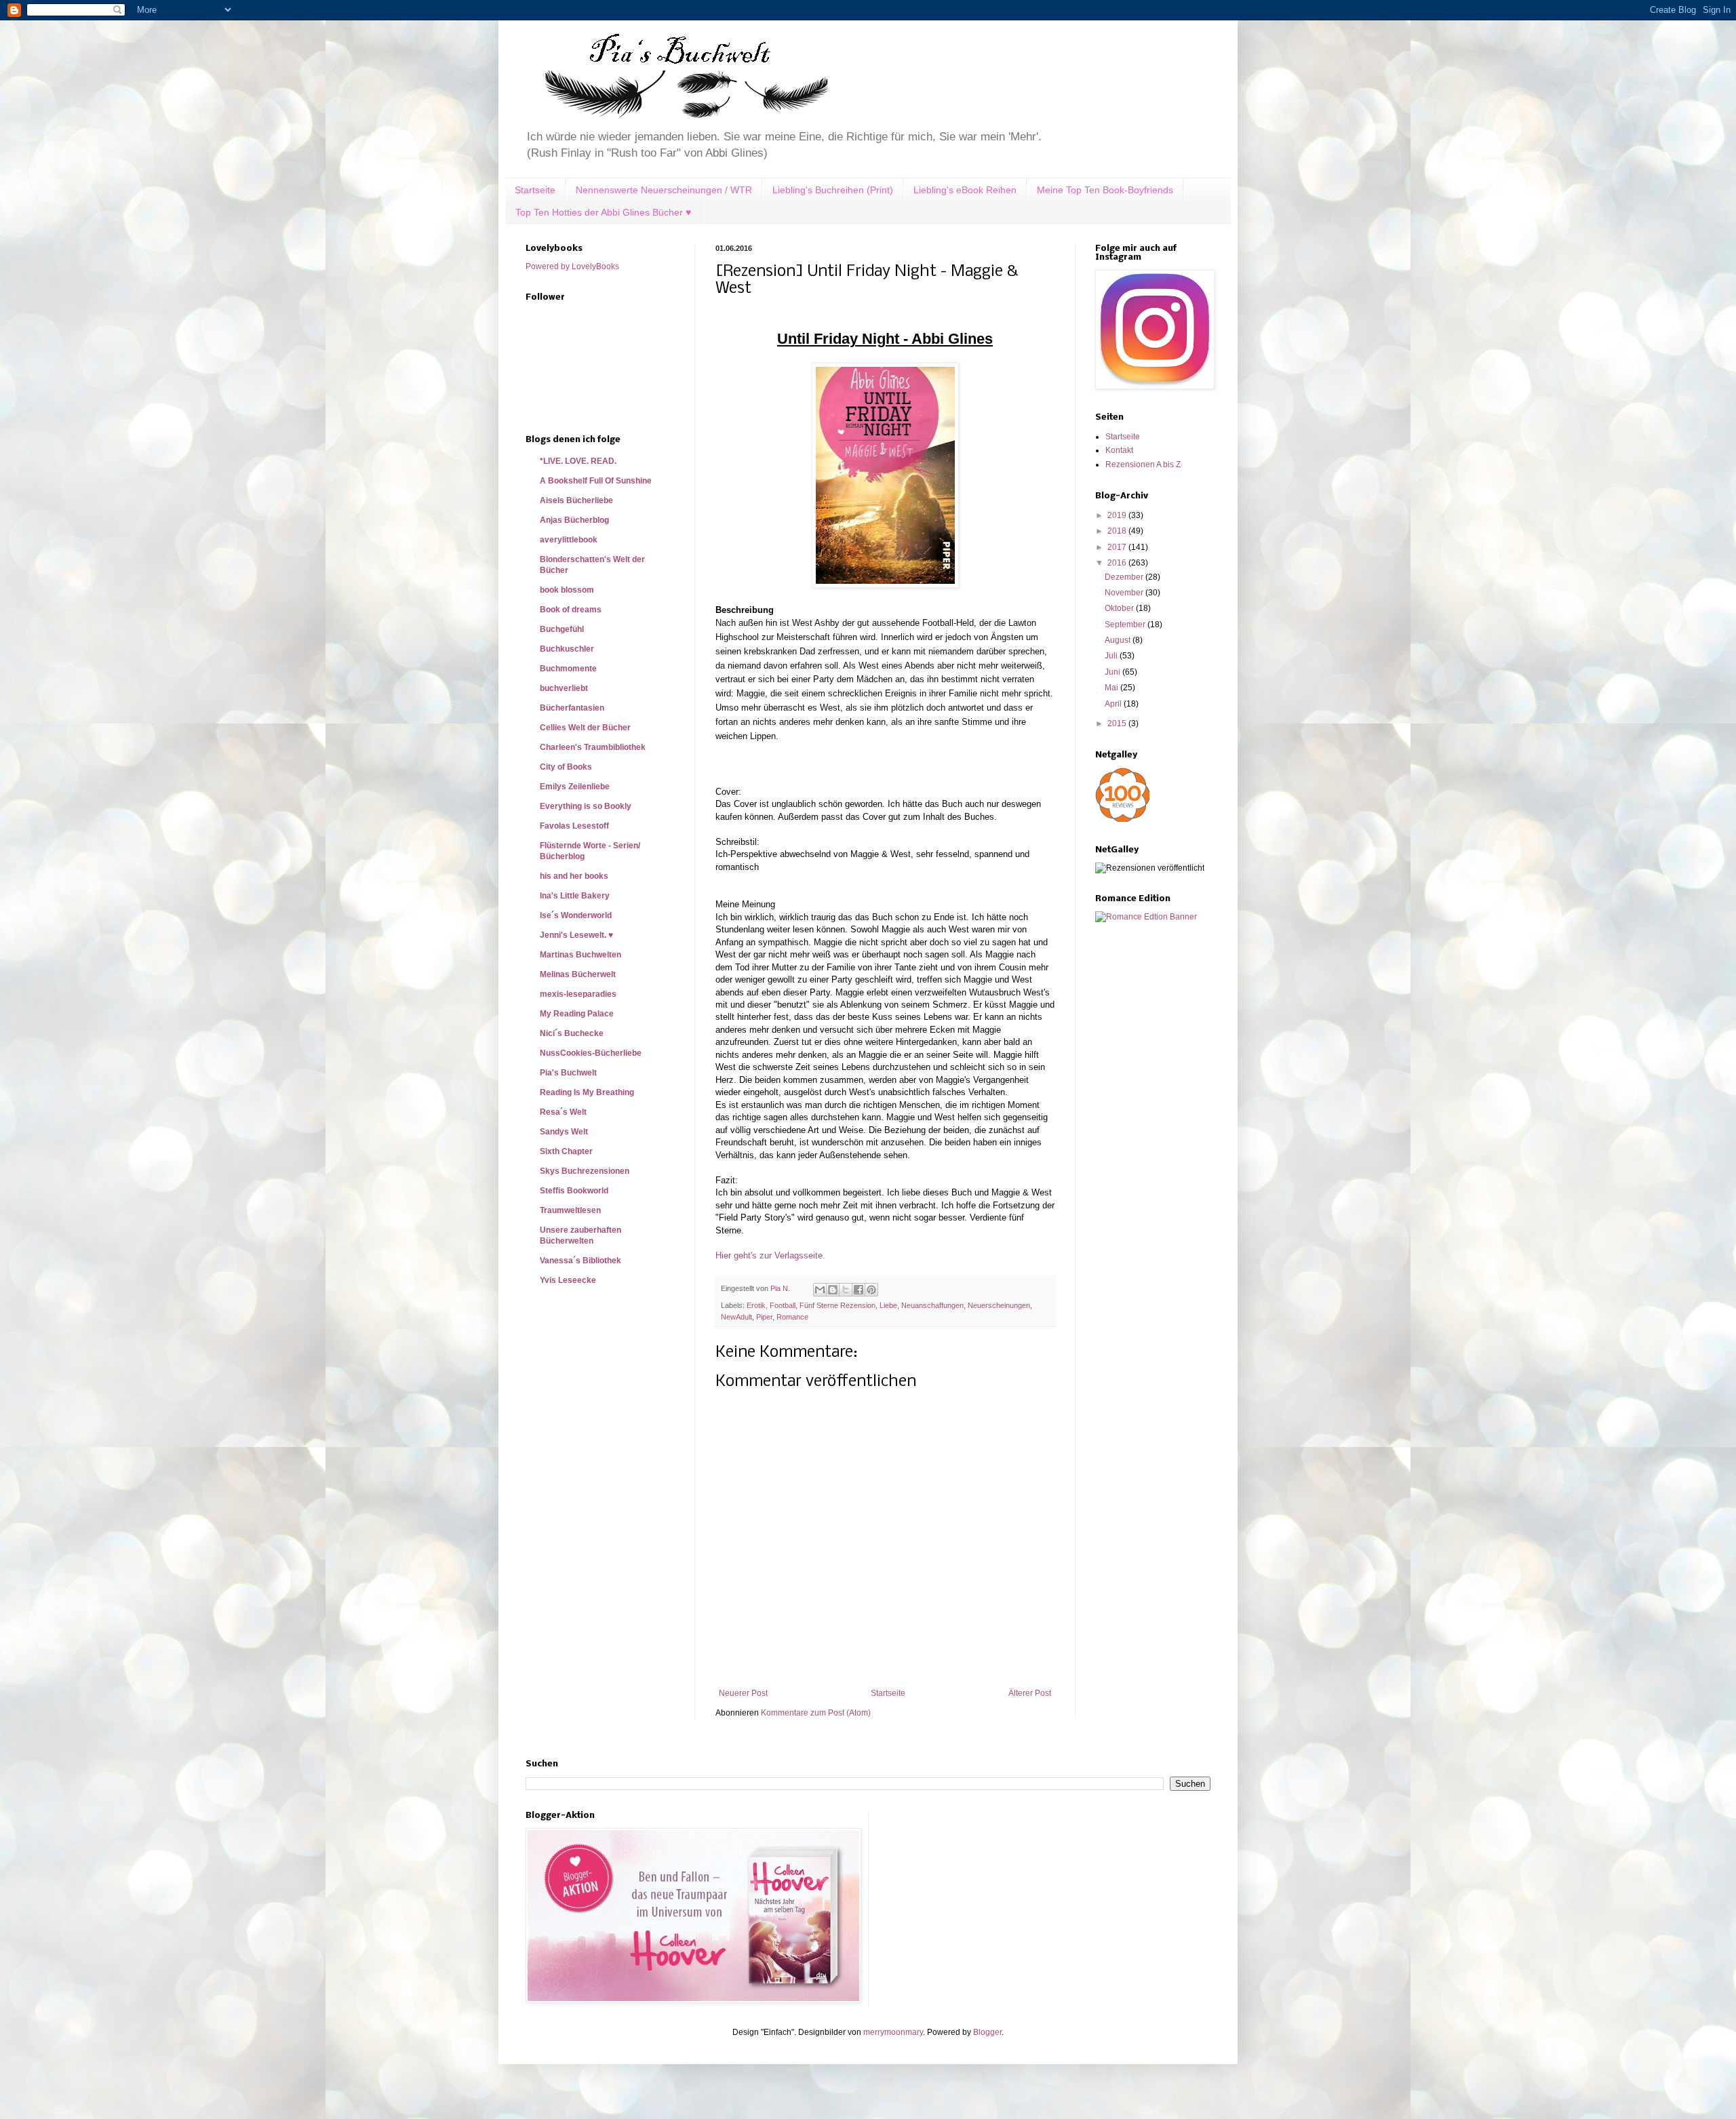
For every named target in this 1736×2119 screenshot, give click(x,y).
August (1119, 640)
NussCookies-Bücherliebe (591, 1053)
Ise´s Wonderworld (576, 915)
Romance (792, 1317)
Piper (764, 1317)
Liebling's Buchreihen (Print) (833, 190)
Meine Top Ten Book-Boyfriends (1105, 190)
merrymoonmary (893, 2032)
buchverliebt (564, 688)
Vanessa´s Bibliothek (580, 1261)
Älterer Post (1030, 1693)
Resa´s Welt (563, 1112)
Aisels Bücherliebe (576, 500)
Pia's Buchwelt (568, 1073)
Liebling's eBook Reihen (965, 190)
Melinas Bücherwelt (578, 974)
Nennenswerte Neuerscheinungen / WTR (664, 190)
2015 (1118, 724)
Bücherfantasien (572, 708)
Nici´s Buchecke (572, 1033)
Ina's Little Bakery (575, 896)
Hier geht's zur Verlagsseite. (770, 1255)
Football (783, 1305)
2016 (1118, 563)
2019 (1118, 515)
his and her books (574, 876)
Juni (1113, 672)
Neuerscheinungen (999, 1305)
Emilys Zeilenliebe (575, 787)
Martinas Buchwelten (580, 955)
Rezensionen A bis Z (1143, 464)
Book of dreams (571, 610)
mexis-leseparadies (578, 994)
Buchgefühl (562, 629)
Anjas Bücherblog (574, 520)
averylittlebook (569, 540)
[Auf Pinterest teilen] (871, 1290)
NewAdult (736, 1317)
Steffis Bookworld (574, 1191)
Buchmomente (568, 669)
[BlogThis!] (833, 1290)
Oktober (1120, 608)
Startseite (535, 190)
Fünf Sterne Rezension (837, 1305)
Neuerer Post (743, 1693)
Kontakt (1119, 450)
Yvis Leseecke (568, 1280)
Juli (1112, 656)
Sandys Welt (564, 1132)
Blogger (987, 2032)
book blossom (567, 590)
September (1126, 625)
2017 (1118, 547)
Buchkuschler (567, 649)
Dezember (1125, 577)
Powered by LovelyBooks (572, 266)
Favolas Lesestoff (574, 826)
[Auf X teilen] (846, 1290)
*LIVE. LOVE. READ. (578, 461)
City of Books (566, 767)
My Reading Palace (577, 1014)
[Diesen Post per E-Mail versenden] (820, 1290)
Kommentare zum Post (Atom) (816, 1713)
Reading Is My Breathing (587, 1092)
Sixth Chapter (566, 1151)
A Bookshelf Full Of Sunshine (596, 481)
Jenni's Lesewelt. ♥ (576, 935)
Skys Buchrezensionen (585, 1171)
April (1114, 704)
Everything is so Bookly (586, 806)
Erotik (756, 1305)
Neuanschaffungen (932, 1305)
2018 (1118, 531)
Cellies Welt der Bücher (585, 728)
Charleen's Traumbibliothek (593, 747)
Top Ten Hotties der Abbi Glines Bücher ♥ (603, 212)
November (1125, 593)
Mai (1112, 688)
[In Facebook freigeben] (859, 1290)
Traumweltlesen (570, 1210)
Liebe (888, 1305)
